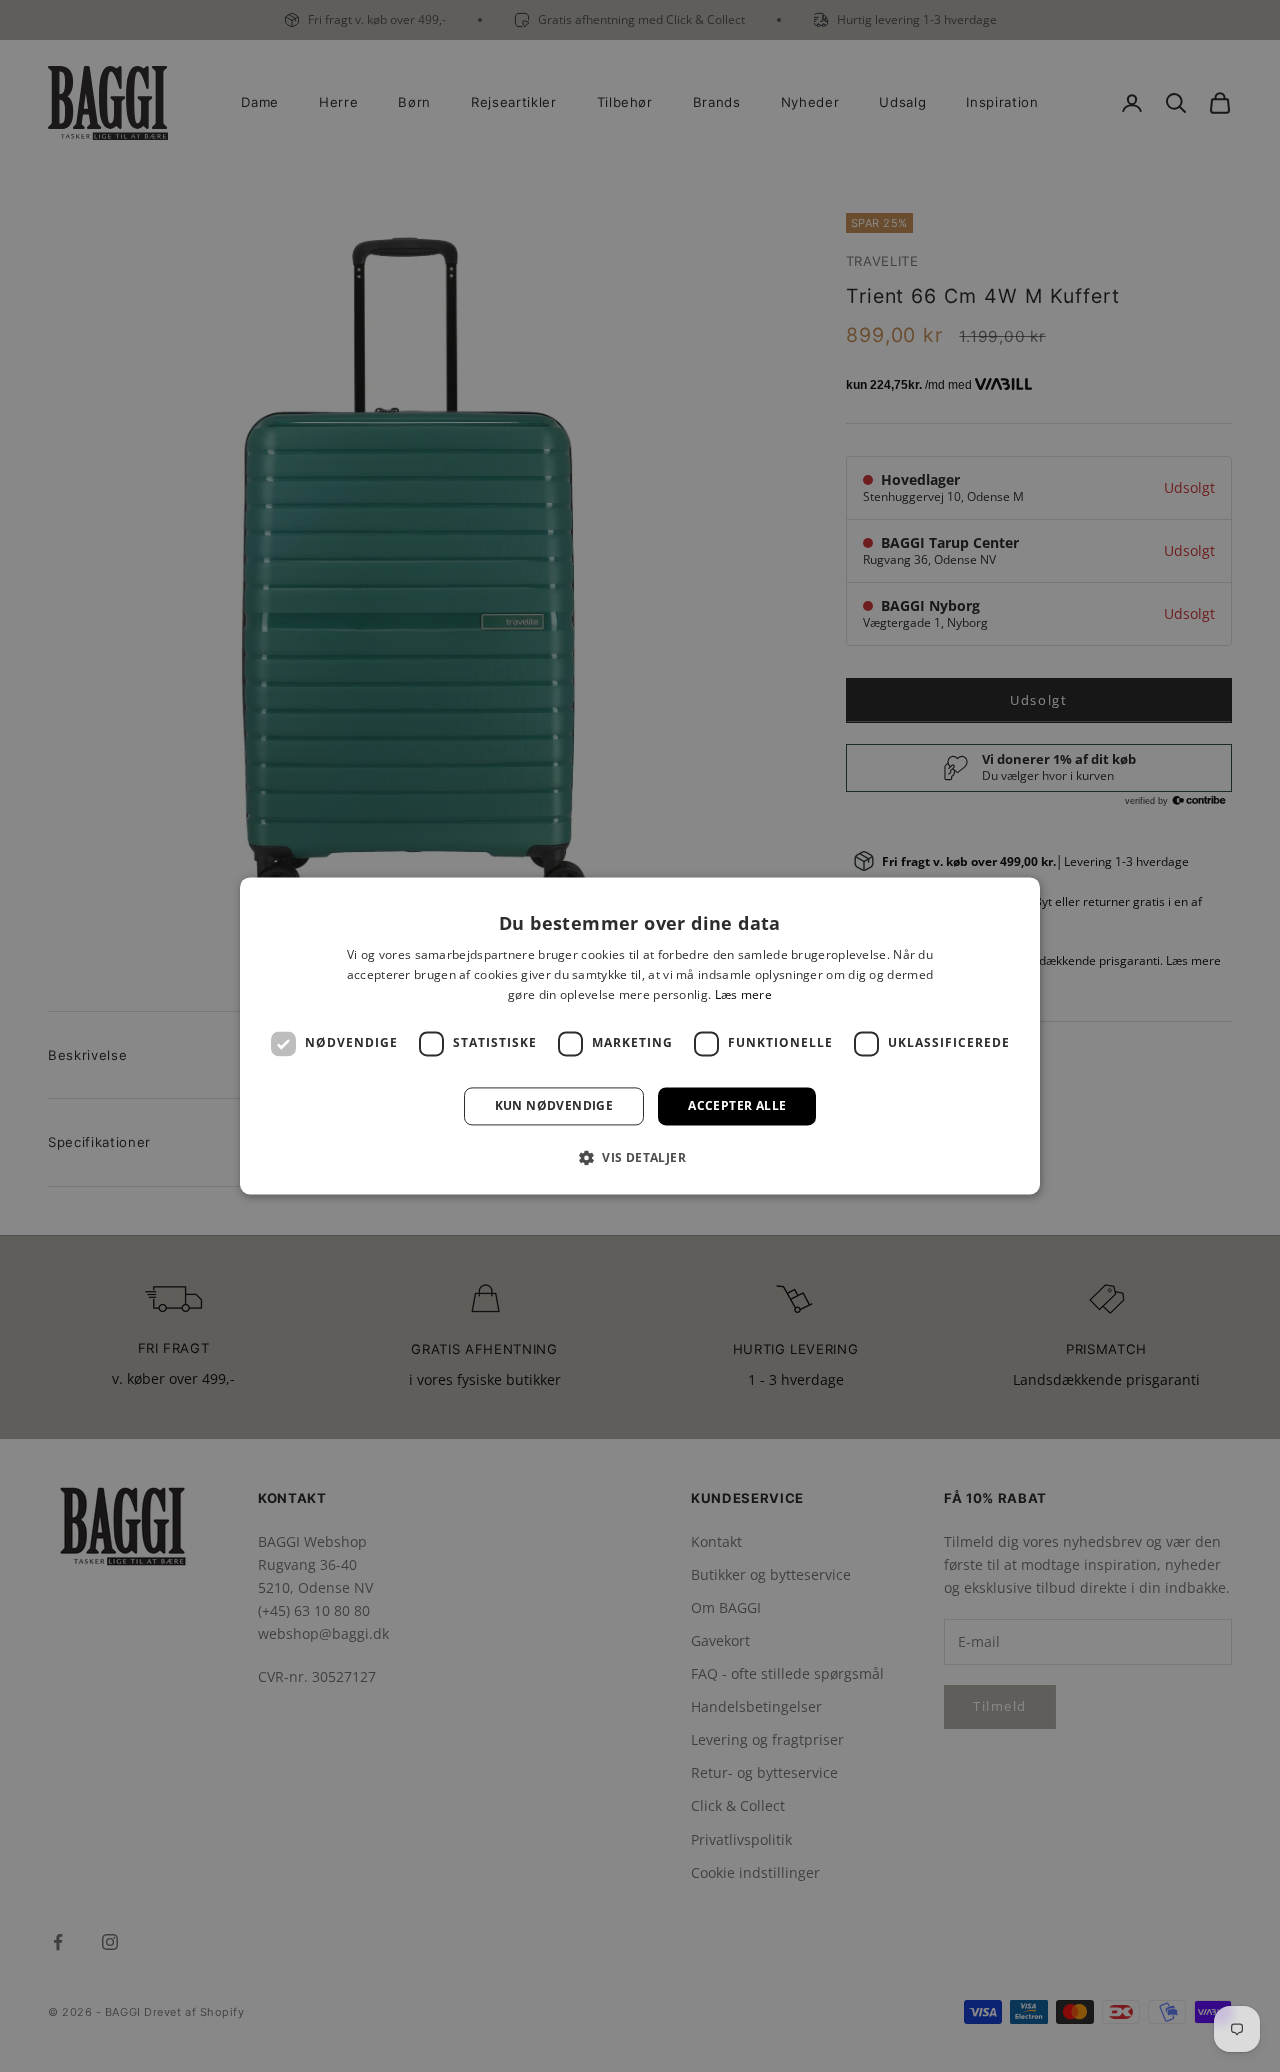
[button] (640, 1158)
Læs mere (743, 994)
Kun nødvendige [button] (554, 1105)
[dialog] (640, 1035)
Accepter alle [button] (737, 1105)
